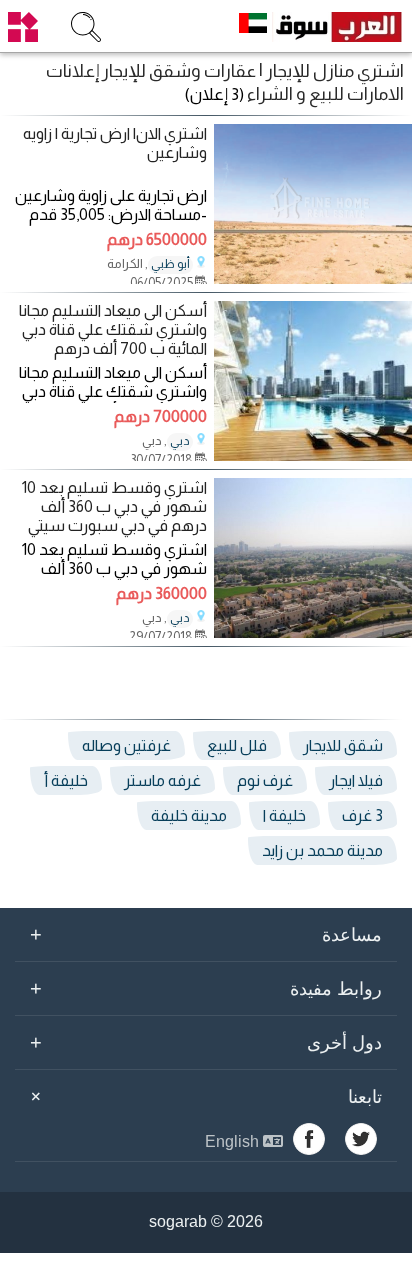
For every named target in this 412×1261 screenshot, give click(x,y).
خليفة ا (284, 815)
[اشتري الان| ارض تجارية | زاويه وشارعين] (313, 278)
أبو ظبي (170, 264)
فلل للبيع (237, 745)
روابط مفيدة (206, 988)
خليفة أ (66, 780)
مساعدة (206, 934)
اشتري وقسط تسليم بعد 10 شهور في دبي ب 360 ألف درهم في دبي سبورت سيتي (114, 506)
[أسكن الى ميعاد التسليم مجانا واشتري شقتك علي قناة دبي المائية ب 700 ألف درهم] (313, 455)
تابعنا (203, 1097)
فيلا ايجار (356, 780)
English (234, 1141)
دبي (180, 441)
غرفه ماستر (162, 780)
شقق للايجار (343, 745)
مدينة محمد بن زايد (322, 850)
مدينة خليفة (189, 815)
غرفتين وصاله (126, 745)
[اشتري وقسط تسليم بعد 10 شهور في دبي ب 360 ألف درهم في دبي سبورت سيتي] (313, 632)
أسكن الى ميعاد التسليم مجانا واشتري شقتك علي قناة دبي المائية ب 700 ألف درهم (113, 329)
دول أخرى (206, 1042)
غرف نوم (265, 780)
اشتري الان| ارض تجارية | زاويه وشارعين (115, 143)
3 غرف (362, 815)
